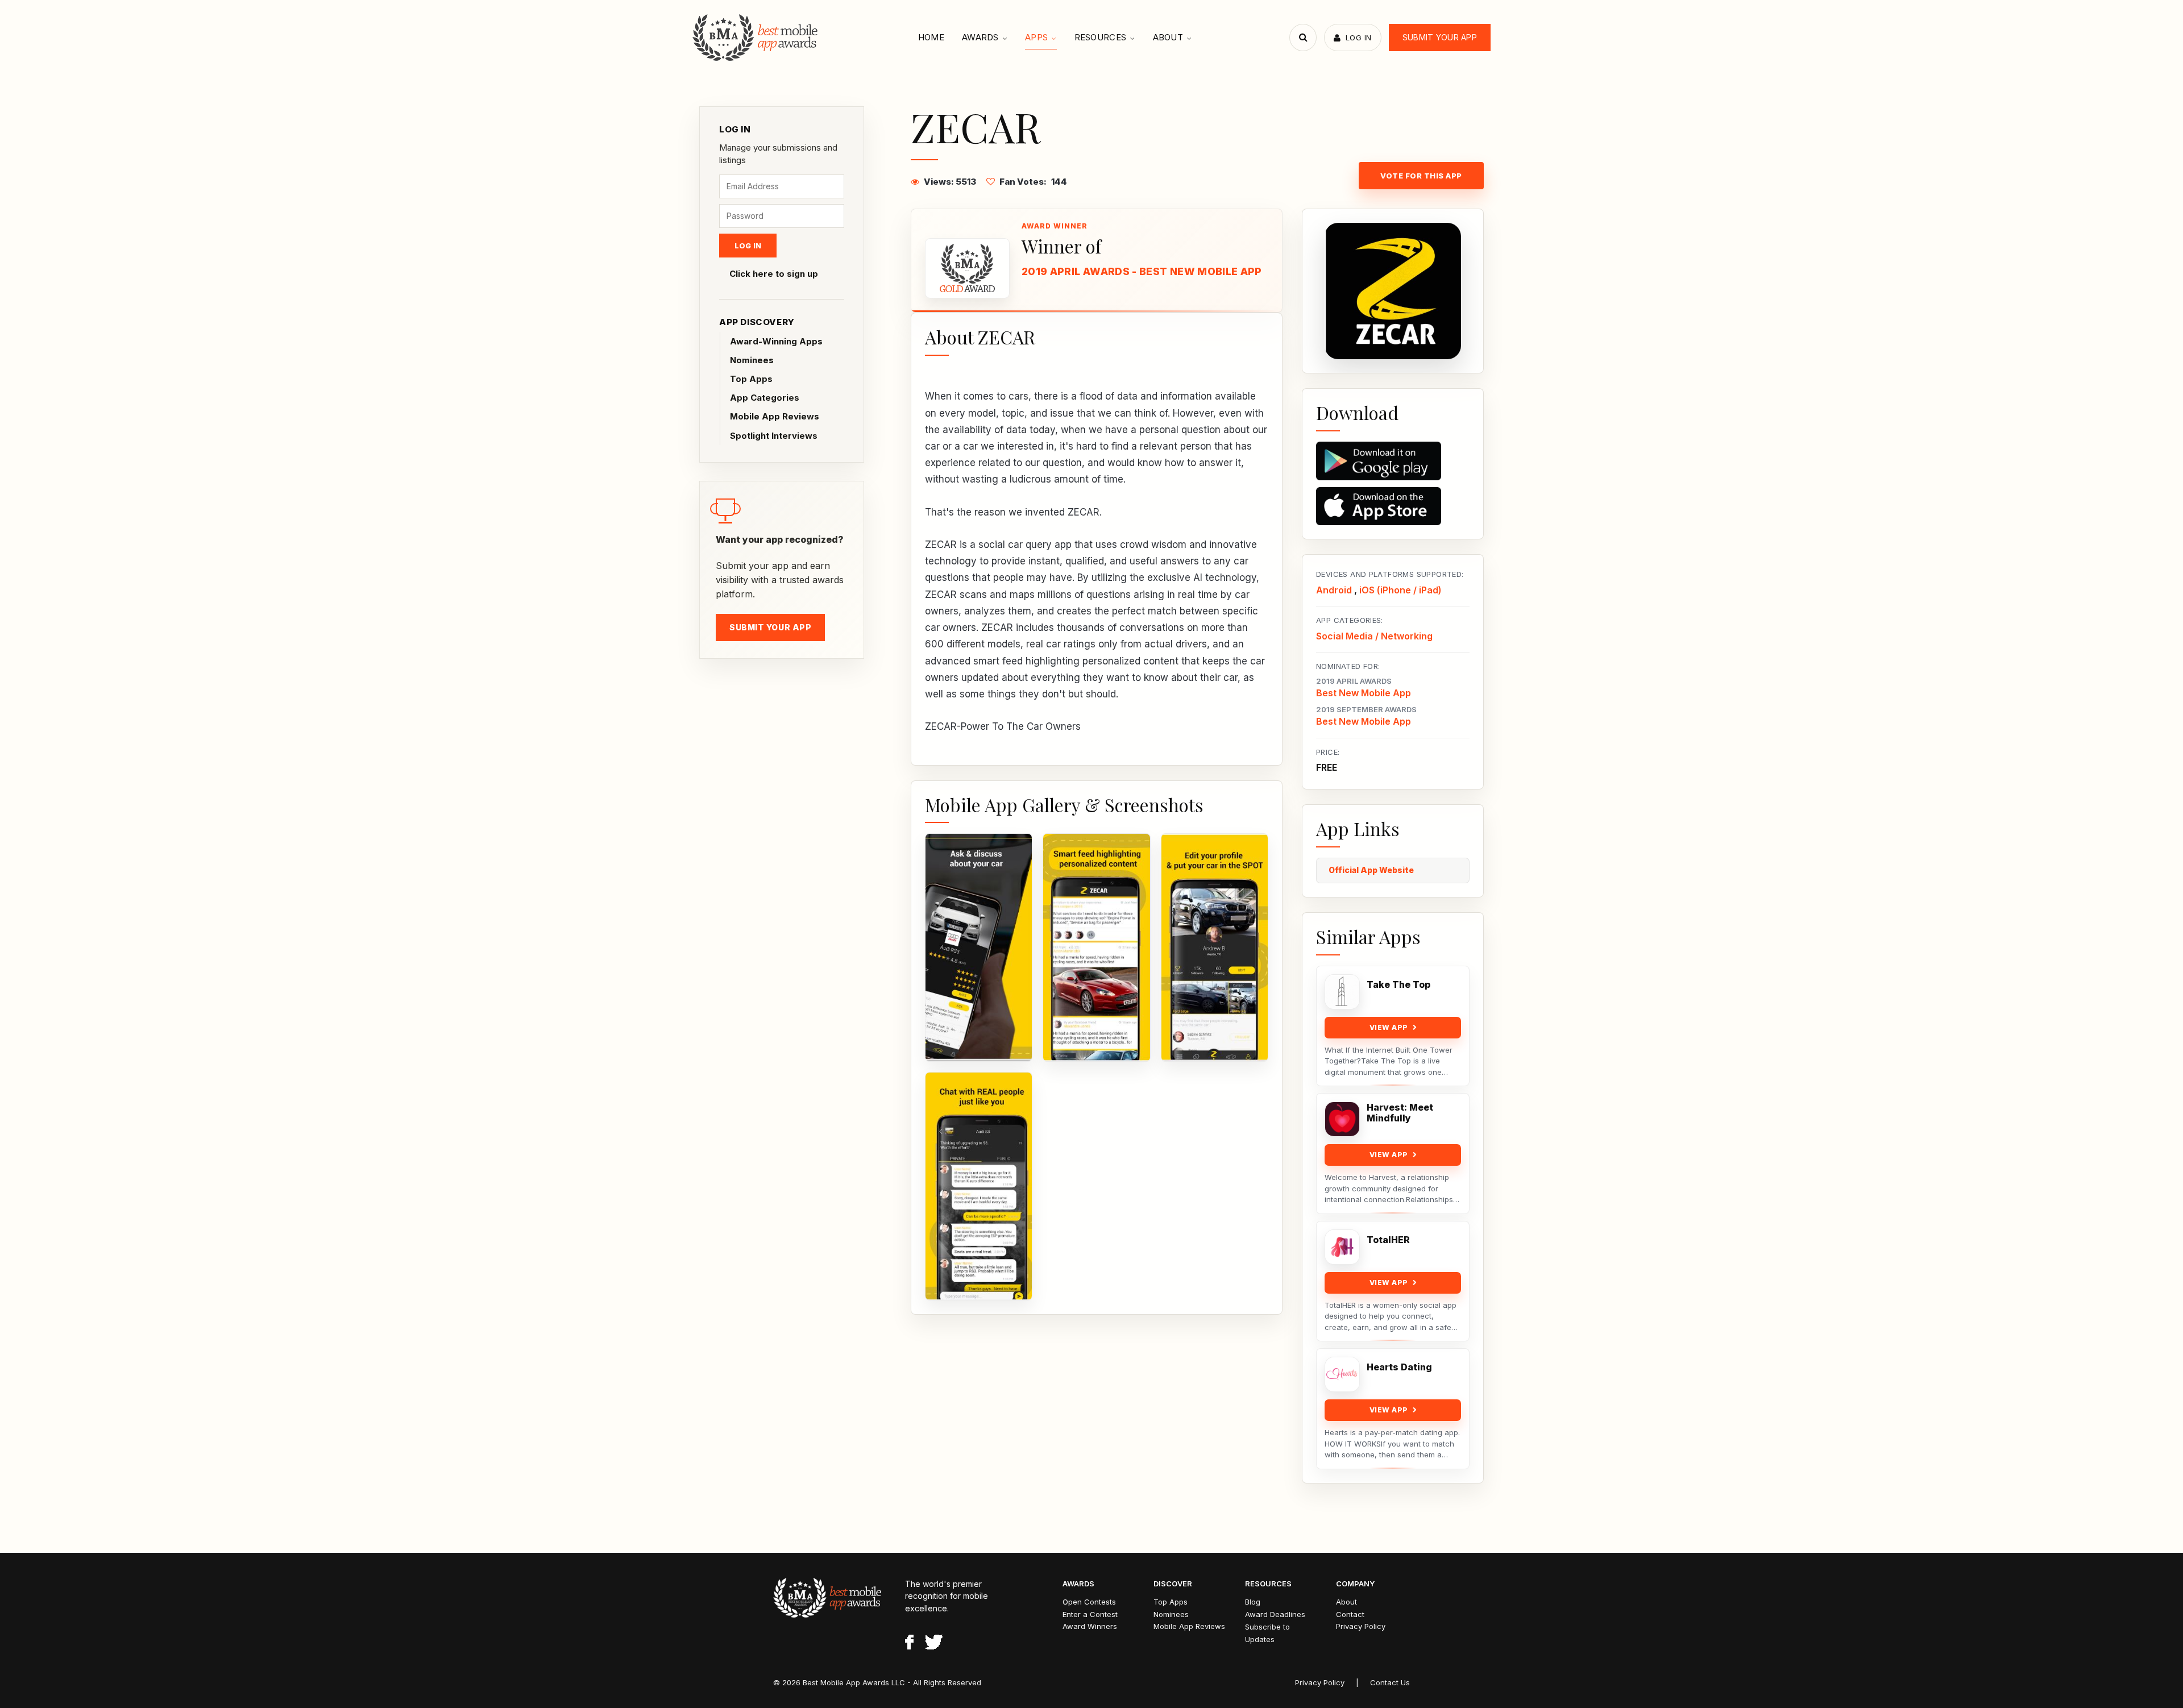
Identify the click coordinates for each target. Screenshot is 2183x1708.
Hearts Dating (1399, 1367)
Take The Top (1398, 985)
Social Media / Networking (1374, 636)
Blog (1253, 1602)
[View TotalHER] (1342, 1247)
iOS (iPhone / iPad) (1400, 590)
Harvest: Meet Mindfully (1400, 1113)
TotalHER (1388, 1240)
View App (1389, 1027)
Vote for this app (1421, 176)
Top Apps (751, 379)
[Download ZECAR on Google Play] (1393, 461)
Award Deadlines (1275, 1614)
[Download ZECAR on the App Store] (1393, 506)
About (1168, 37)
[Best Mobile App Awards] (756, 38)
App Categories (765, 398)
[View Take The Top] (1342, 992)
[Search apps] (1303, 38)
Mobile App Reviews (775, 416)
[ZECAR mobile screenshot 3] (1215, 947)
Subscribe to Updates (1267, 1633)
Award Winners (1090, 1626)
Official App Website (1371, 870)
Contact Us (1390, 1682)
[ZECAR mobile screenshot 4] (979, 1186)
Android (1334, 590)
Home (931, 37)
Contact (1350, 1614)
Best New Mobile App (1364, 693)
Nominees (752, 360)
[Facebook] (909, 1644)
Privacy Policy (1361, 1626)
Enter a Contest (1090, 1614)
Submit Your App (1440, 37)
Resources (1101, 37)
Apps (1036, 37)
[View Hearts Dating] (1342, 1374)
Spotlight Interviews (774, 436)
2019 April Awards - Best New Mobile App (1142, 271)
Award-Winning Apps (776, 341)
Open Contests (1089, 1602)
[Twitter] (934, 1644)
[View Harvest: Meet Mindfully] (1342, 1119)
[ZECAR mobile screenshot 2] (1096, 947)
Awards (980, 37)
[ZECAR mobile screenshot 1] (979, 947)
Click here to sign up (774, 274)
